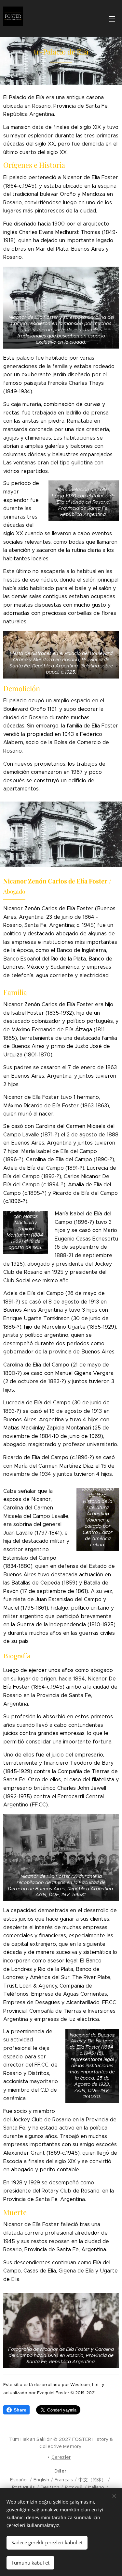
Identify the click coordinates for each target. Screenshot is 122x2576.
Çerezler (61, 2457)
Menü (112, 19)
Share (20, 2410)
